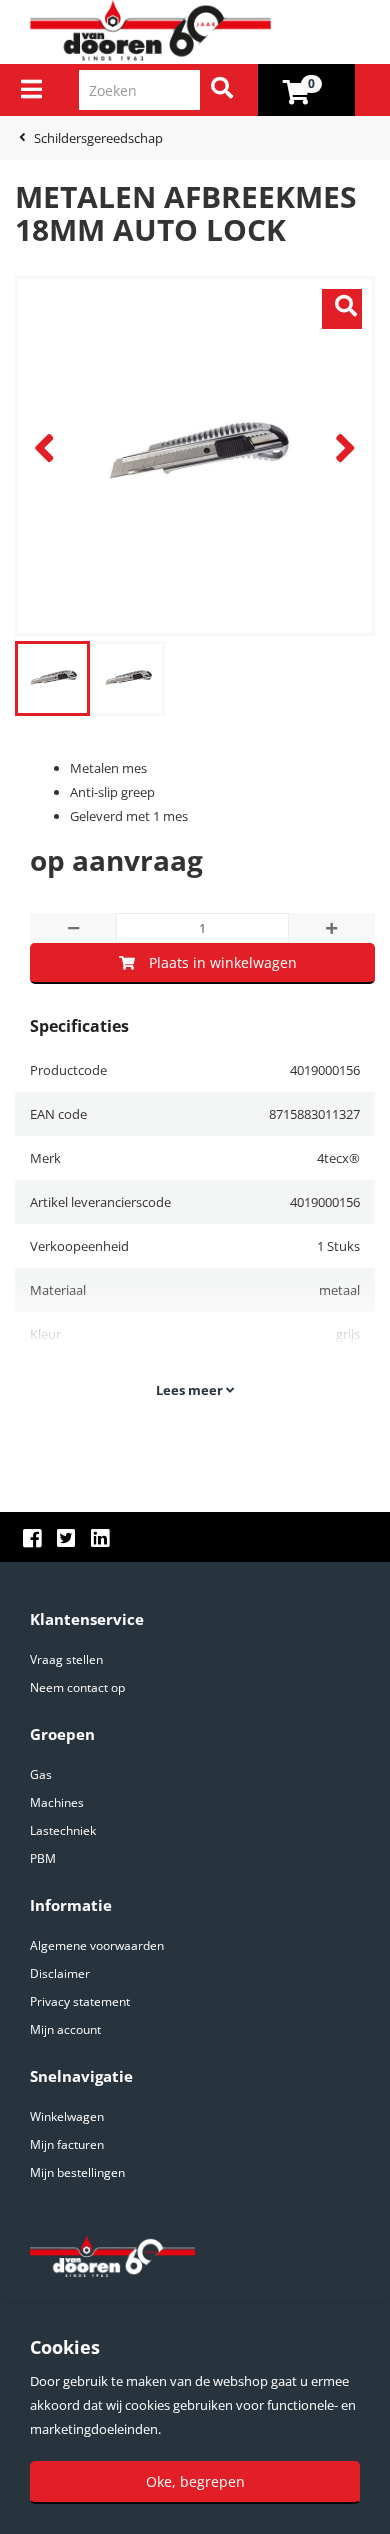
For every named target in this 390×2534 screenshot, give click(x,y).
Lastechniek (63, 1830)
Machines (57, 1802)
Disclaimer (60, 1973)
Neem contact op (77, 1687)
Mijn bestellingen (77, 2172)
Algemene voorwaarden (97, 1945)
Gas (41, 1774)
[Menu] (31, 89)
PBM (43, 1858)
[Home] (202, 31)
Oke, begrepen (195, 2481)
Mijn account (65, 2029)
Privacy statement (80, 2001)
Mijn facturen (67, 2144)
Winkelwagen (67, 2116)
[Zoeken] (222, 90)
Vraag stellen (66, 1659)
